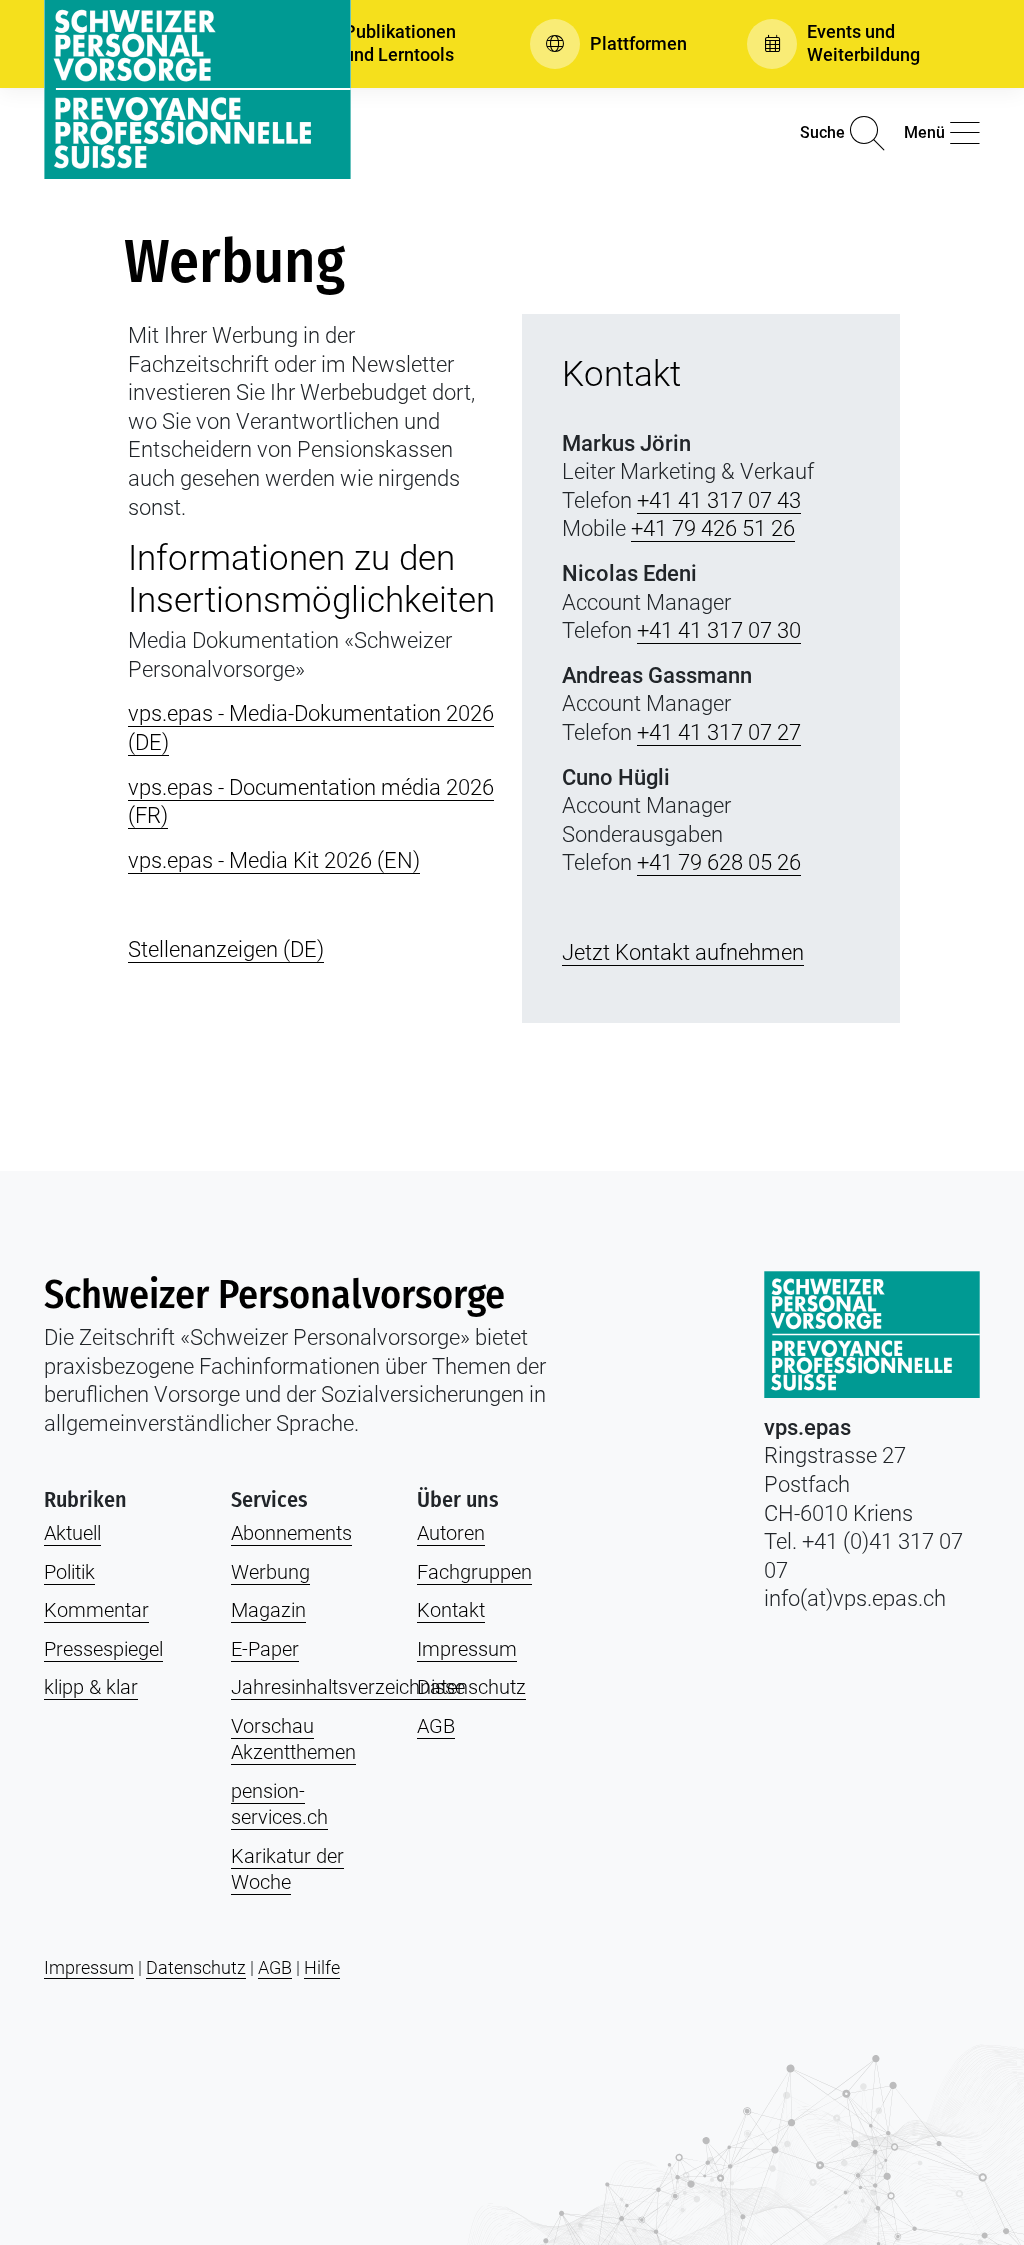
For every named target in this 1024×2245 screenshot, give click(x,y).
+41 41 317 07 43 (719, 500)
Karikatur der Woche (287, 1869)
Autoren (451, 1533)
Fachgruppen (474, 1572)
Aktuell (72, 1533)
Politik (69, 1572)
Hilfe (322, 1967)
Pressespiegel (103, 1649)
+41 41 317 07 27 (719, 732)
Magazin (268, 1610)
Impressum (467, 1649)
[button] (377, 44)
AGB (436, 1726)
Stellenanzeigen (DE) (226, 949)
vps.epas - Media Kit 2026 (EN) (274, 860)
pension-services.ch (279, 1804)
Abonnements (291, 1533)
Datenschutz (471, 1687)
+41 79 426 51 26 (713, 528)
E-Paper (265, 1649)
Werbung (270, 1572)
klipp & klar (91, 1687)
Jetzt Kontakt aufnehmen (683, 952)
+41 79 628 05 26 (719, 862)
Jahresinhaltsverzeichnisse (348, 1687)
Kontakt (451, 1610)
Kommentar (96, 1610)
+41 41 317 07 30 (719, 630)
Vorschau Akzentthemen (293, 1739)
